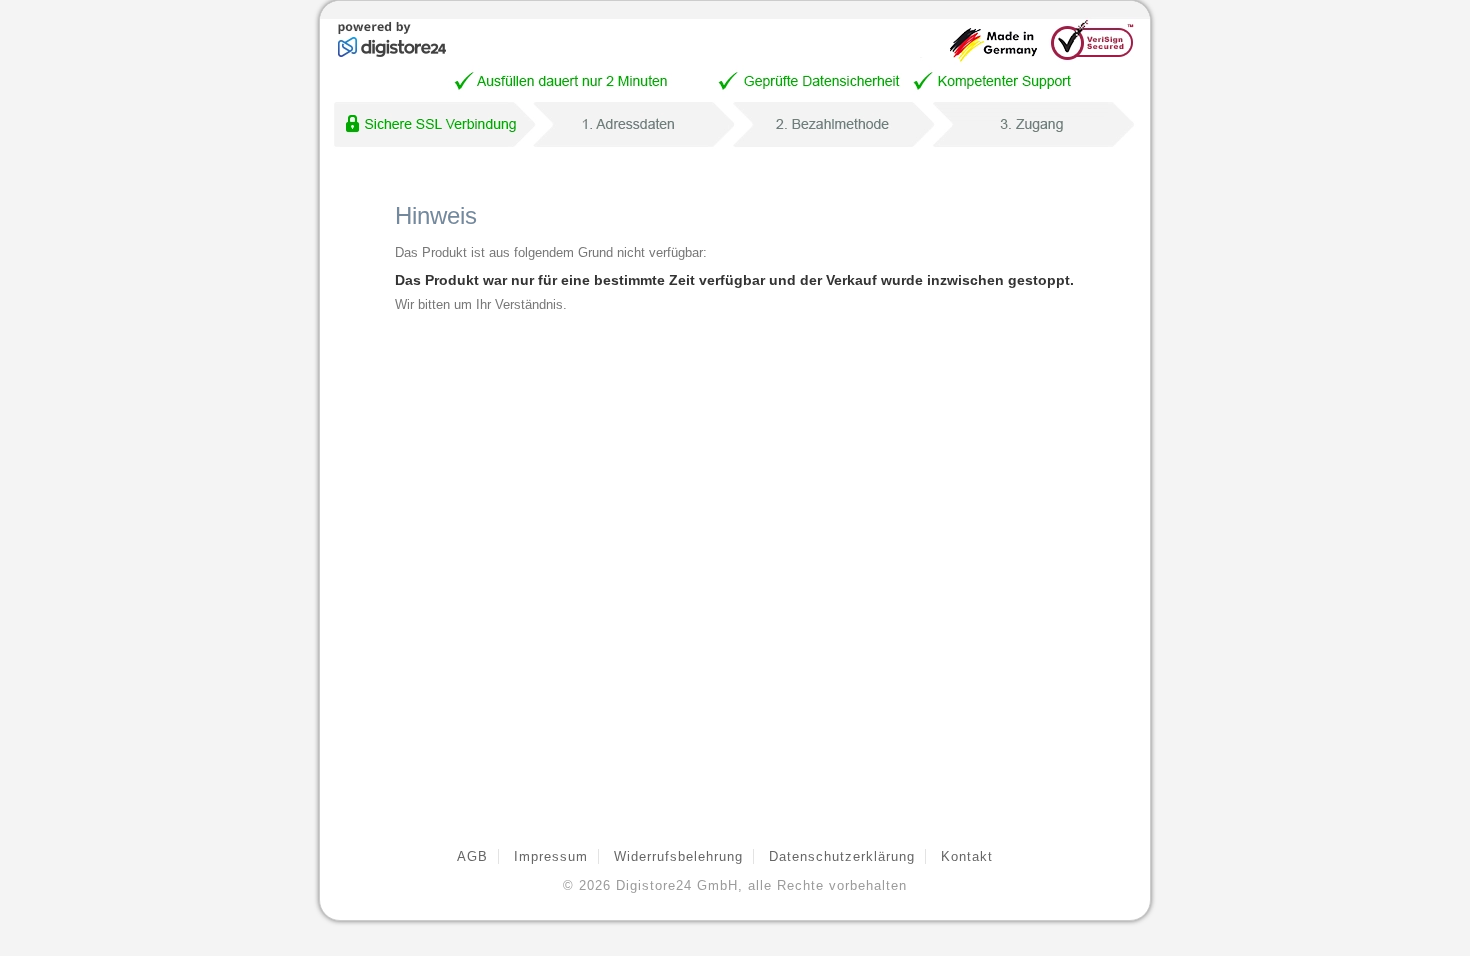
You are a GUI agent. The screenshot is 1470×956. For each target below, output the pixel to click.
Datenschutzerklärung (842, 856)
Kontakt (967, 856)
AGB (472, 856)
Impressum (551, 856)
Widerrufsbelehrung (678, 856)
